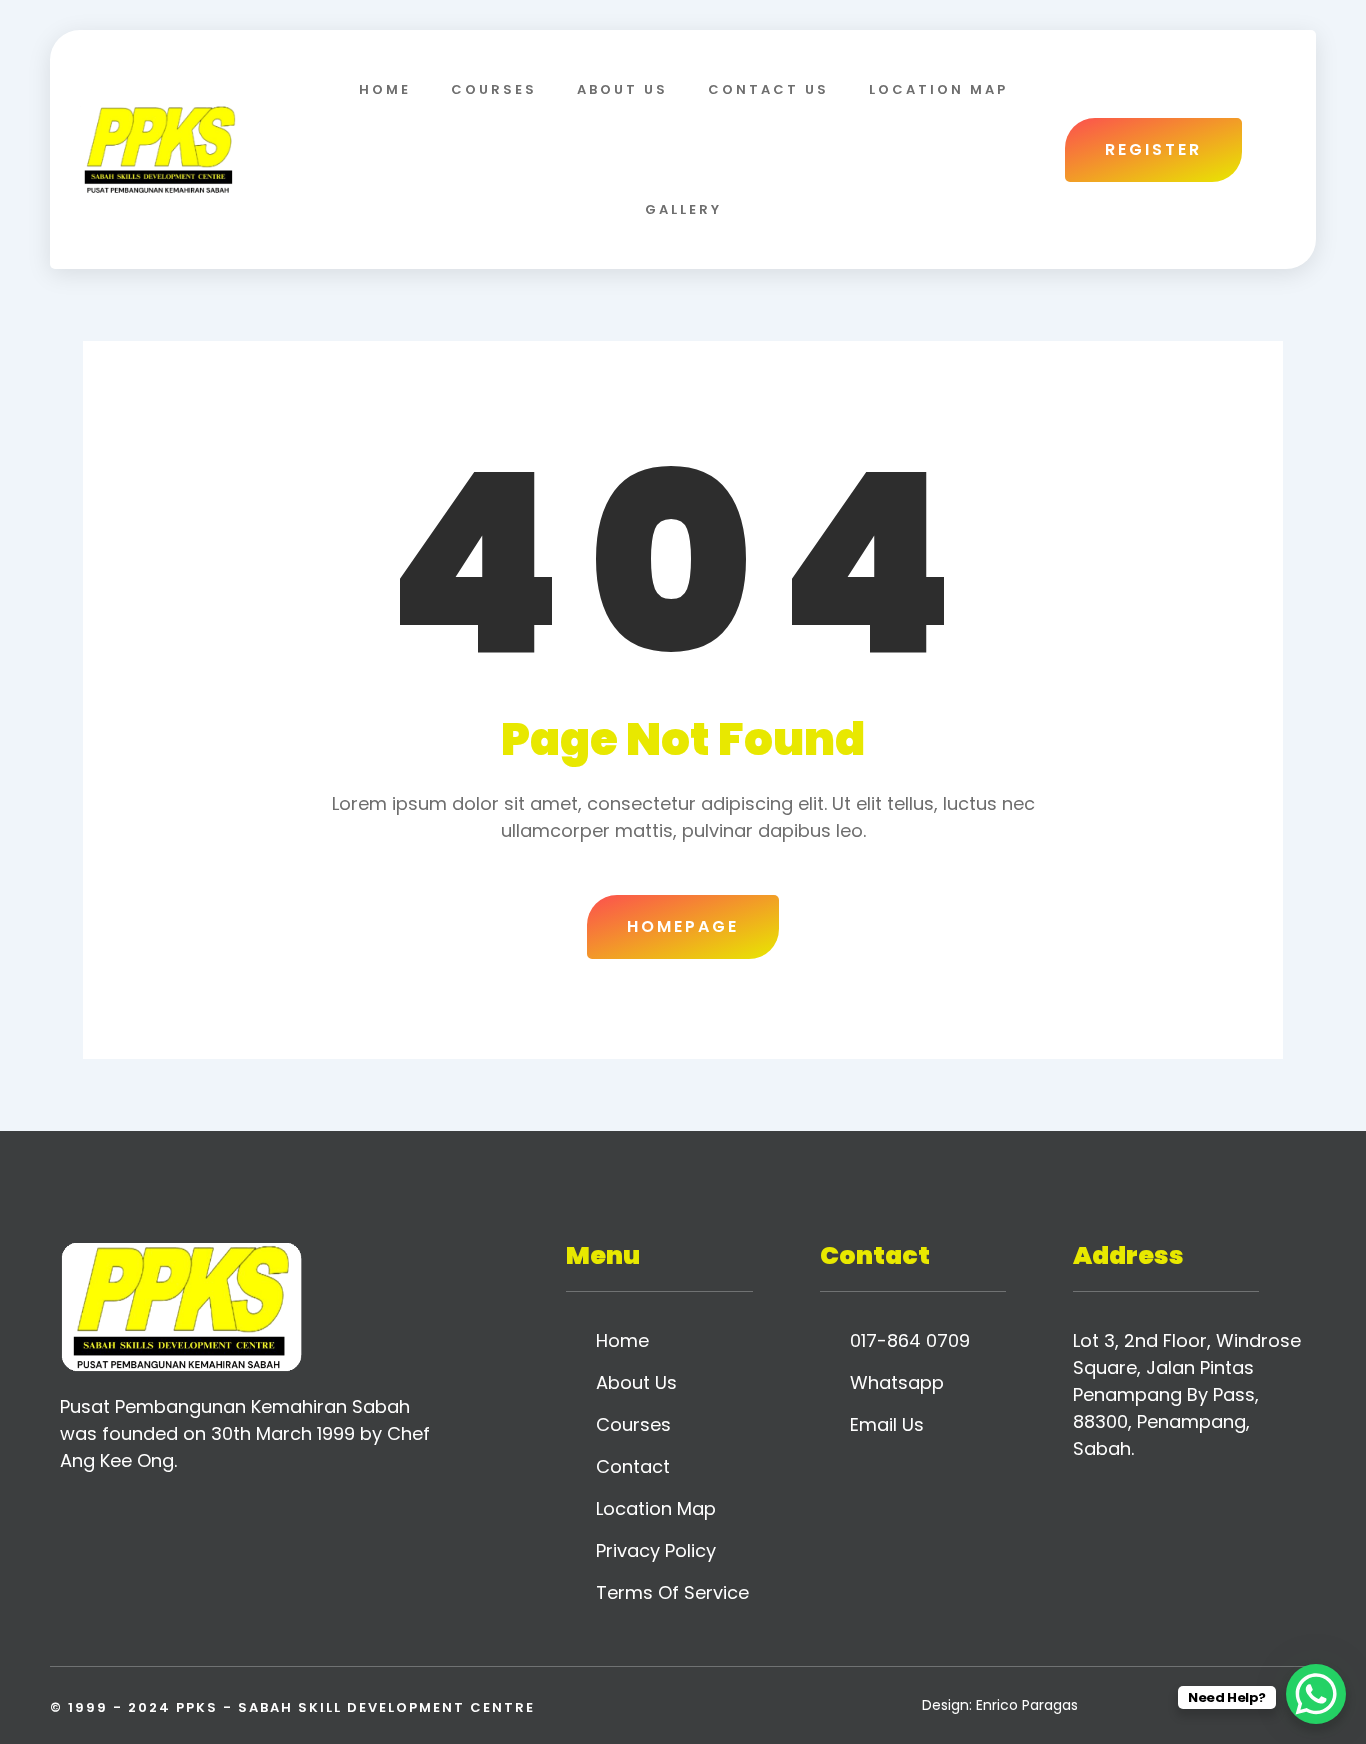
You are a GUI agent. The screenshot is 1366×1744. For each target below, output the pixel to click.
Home (385, 89)
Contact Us (768, 89)
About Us (622, 89)
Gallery (683, 209)
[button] (1274, 149)
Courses (494, 89)
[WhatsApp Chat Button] (1316, 1694)
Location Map (938, 89)
